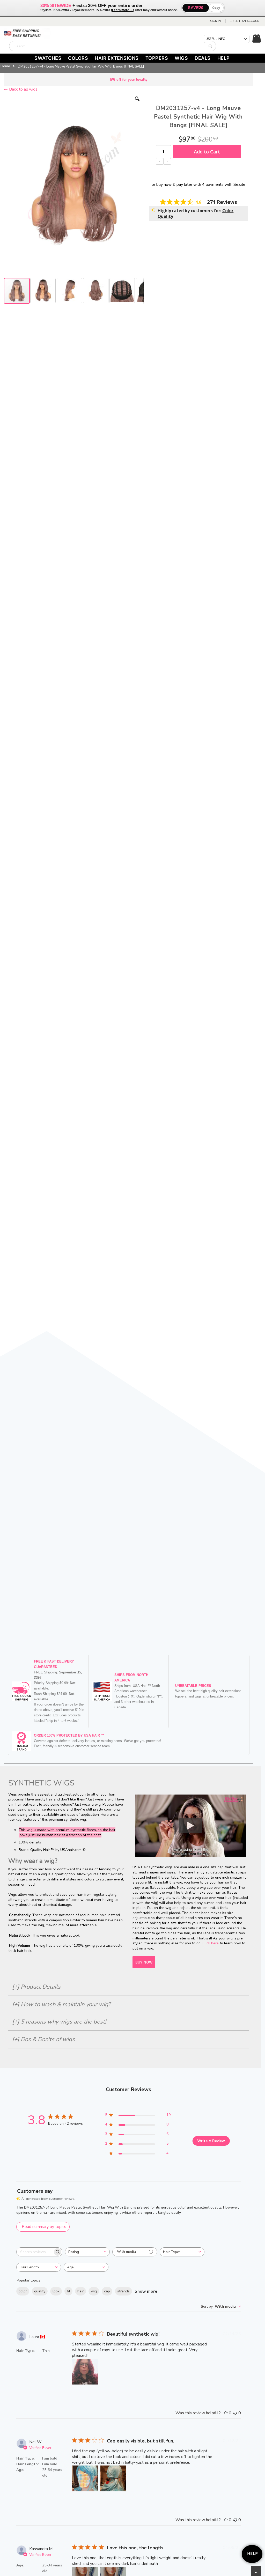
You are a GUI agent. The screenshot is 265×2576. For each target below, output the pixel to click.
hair (80, 2291)
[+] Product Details (36, 1987)
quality (40, 2291)
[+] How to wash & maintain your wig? (61, 2004)
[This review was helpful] (226, 2413)
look (56, 2291)
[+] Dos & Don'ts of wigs (43, 2039)
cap (107, 2291)
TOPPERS (157, 58)
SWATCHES (48, 58)
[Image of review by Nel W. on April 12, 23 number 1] (85, 2478)
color (23, 2291)
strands (123, 2291)
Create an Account (245, 21)
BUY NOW (144, 1962)
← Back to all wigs (21, 89)
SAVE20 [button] (196, 8)
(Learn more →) (123, 10)
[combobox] (113, 46)
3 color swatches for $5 (129, 80)
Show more (146, 2291)
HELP (224, 58)
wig (94, 2291)
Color (228, 211)
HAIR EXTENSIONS (117, 58)
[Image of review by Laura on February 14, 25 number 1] (85, 2372)
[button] (137, 103)
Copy (216, 8)
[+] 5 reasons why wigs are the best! (59, 2022)
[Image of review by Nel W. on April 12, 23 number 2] (113, 2478)
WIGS (181, 58)
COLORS (78, 58)
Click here (211, 1943)
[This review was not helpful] (235, 2413)
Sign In (215, 21)
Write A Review (211, 2141)
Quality (165, 216)
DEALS (203, 58)
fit (68, 2291)
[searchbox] (35, 2252)
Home (5, 66)
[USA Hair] (27, 34)
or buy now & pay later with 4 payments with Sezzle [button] (198, 184)
